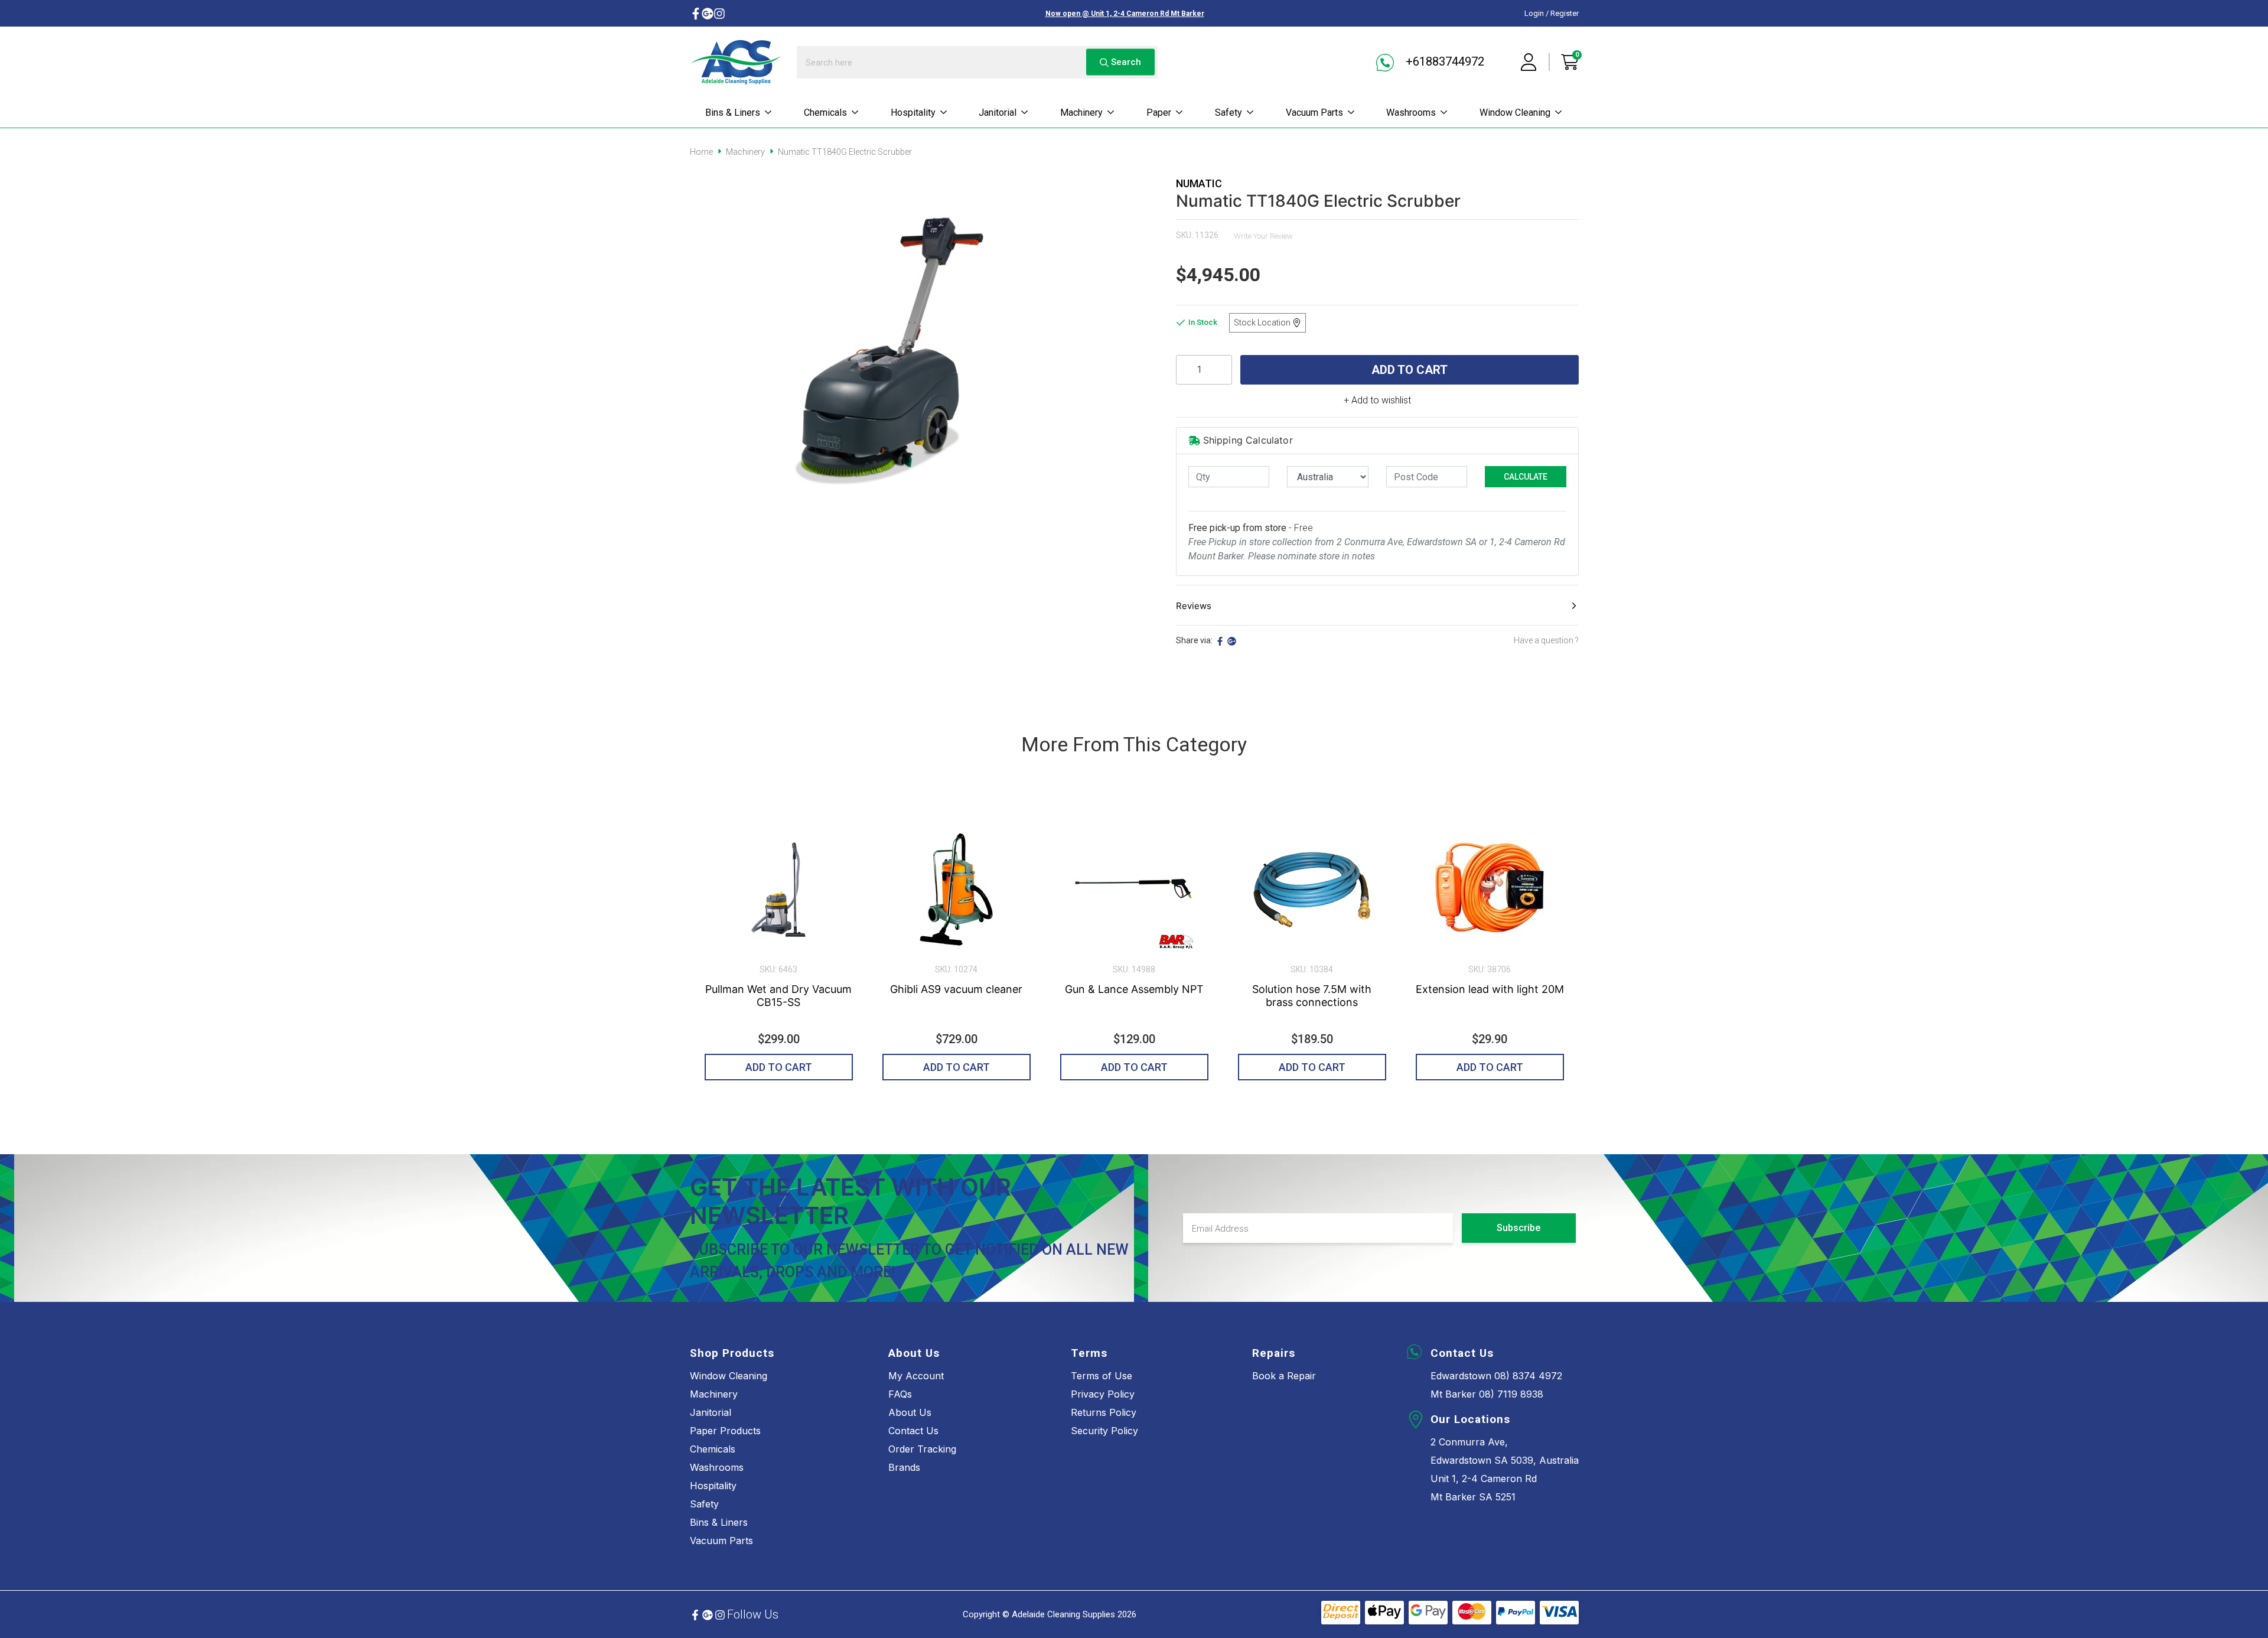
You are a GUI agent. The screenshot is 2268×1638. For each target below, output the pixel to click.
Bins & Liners (733, 113)
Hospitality (913, 113)
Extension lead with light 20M (1490, 989)
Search (1125, 62)
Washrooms (1411, 113)
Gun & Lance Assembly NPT (1134, 989)
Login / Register (1552, 13)
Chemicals (825, 113)
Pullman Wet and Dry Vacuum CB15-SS (778, 996)
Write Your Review (1263, 236)
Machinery (1081, 113)
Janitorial (998, 113)
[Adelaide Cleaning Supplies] (736, 62)
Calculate (1526, 477)
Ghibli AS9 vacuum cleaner (956, 989)
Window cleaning (1515, 113)
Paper (1159, 113)
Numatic (1199, 183)
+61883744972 (1443, 61)
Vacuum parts (1314, 113)
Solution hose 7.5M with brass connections (1312, 996)
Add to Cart (1410, 370)
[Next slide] (1571, 942)
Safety (1228, 113)
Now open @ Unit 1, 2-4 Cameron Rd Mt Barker (1125, 14)
